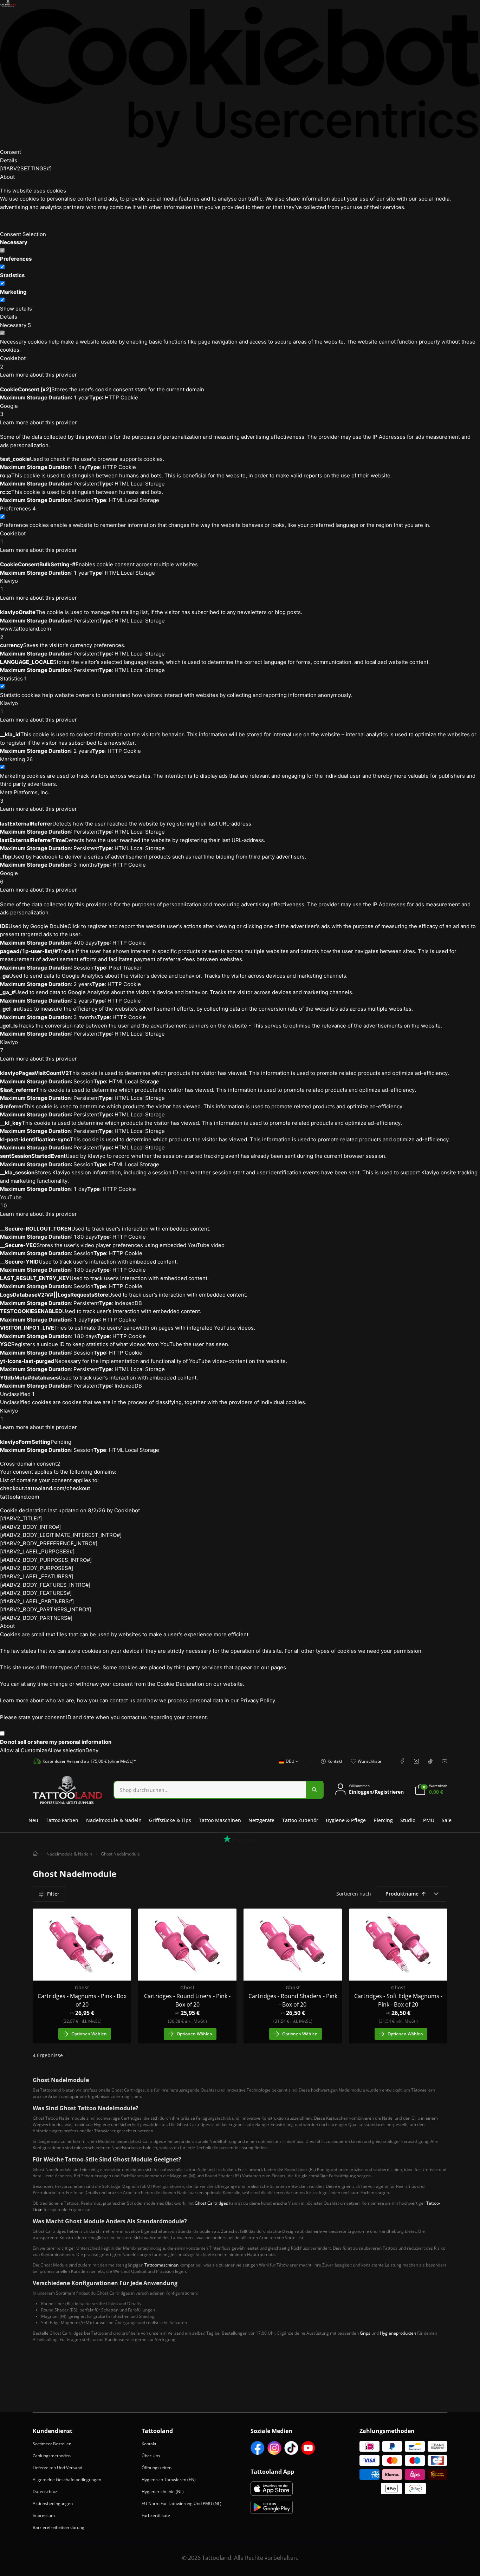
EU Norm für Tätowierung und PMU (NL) (181, 2503)
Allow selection (66, 1750)
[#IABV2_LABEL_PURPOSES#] (37, 1551)
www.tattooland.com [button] (25, 633)
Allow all (10, 1750)
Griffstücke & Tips (170, 1820)
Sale (447, 1820)
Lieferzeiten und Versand (57, 2468)
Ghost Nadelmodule (120, 1854)
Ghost (82, 1987)
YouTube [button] (11, 1202)
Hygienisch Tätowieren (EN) (169, 2480)
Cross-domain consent (30, 1464)
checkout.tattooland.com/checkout (45, 1488)
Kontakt (149, 2444)
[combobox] (287, 1765)
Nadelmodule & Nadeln (114, 1820)
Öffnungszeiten (157, 2468)
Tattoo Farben (62, 1820)
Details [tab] (9, 160)
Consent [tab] (11, 152)
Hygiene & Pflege (346, 1820)
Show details (16, 309)
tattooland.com (20, 1497)
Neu (33, 1820)
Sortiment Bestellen (52, 2444)
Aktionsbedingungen (53, 2503)
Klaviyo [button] (9, 585)
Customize (34, 1750)
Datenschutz (45, 2492)
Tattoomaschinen (161, 2265)
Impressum (44, 2515)
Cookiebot (127, 1510)
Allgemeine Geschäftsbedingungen (67, 2480)
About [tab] (7, 177)
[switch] (2, 267)
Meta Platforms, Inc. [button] (25, 797)
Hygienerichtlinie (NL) (163, 2492)
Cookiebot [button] (13, 362)
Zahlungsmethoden (52, 2456)
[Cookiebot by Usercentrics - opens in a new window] (240, 77)
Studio (408, 1820)
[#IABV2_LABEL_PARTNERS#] (37, 1601)
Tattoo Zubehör (300, 1820)
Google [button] (9, 410)
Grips (365, 2333)
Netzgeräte (261, 1820)
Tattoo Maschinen (220, 1820)
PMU (429, 1820)
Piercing (383, 1820)
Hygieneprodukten (398, 2333)
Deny (92, 1750)
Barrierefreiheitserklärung (59, 2527)
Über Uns (151, 2456)
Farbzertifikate (156, 2515)
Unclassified (17, 1394)
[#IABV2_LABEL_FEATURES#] (37, 1576)
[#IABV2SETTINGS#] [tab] (26, 168)
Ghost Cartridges (211, 2203)
